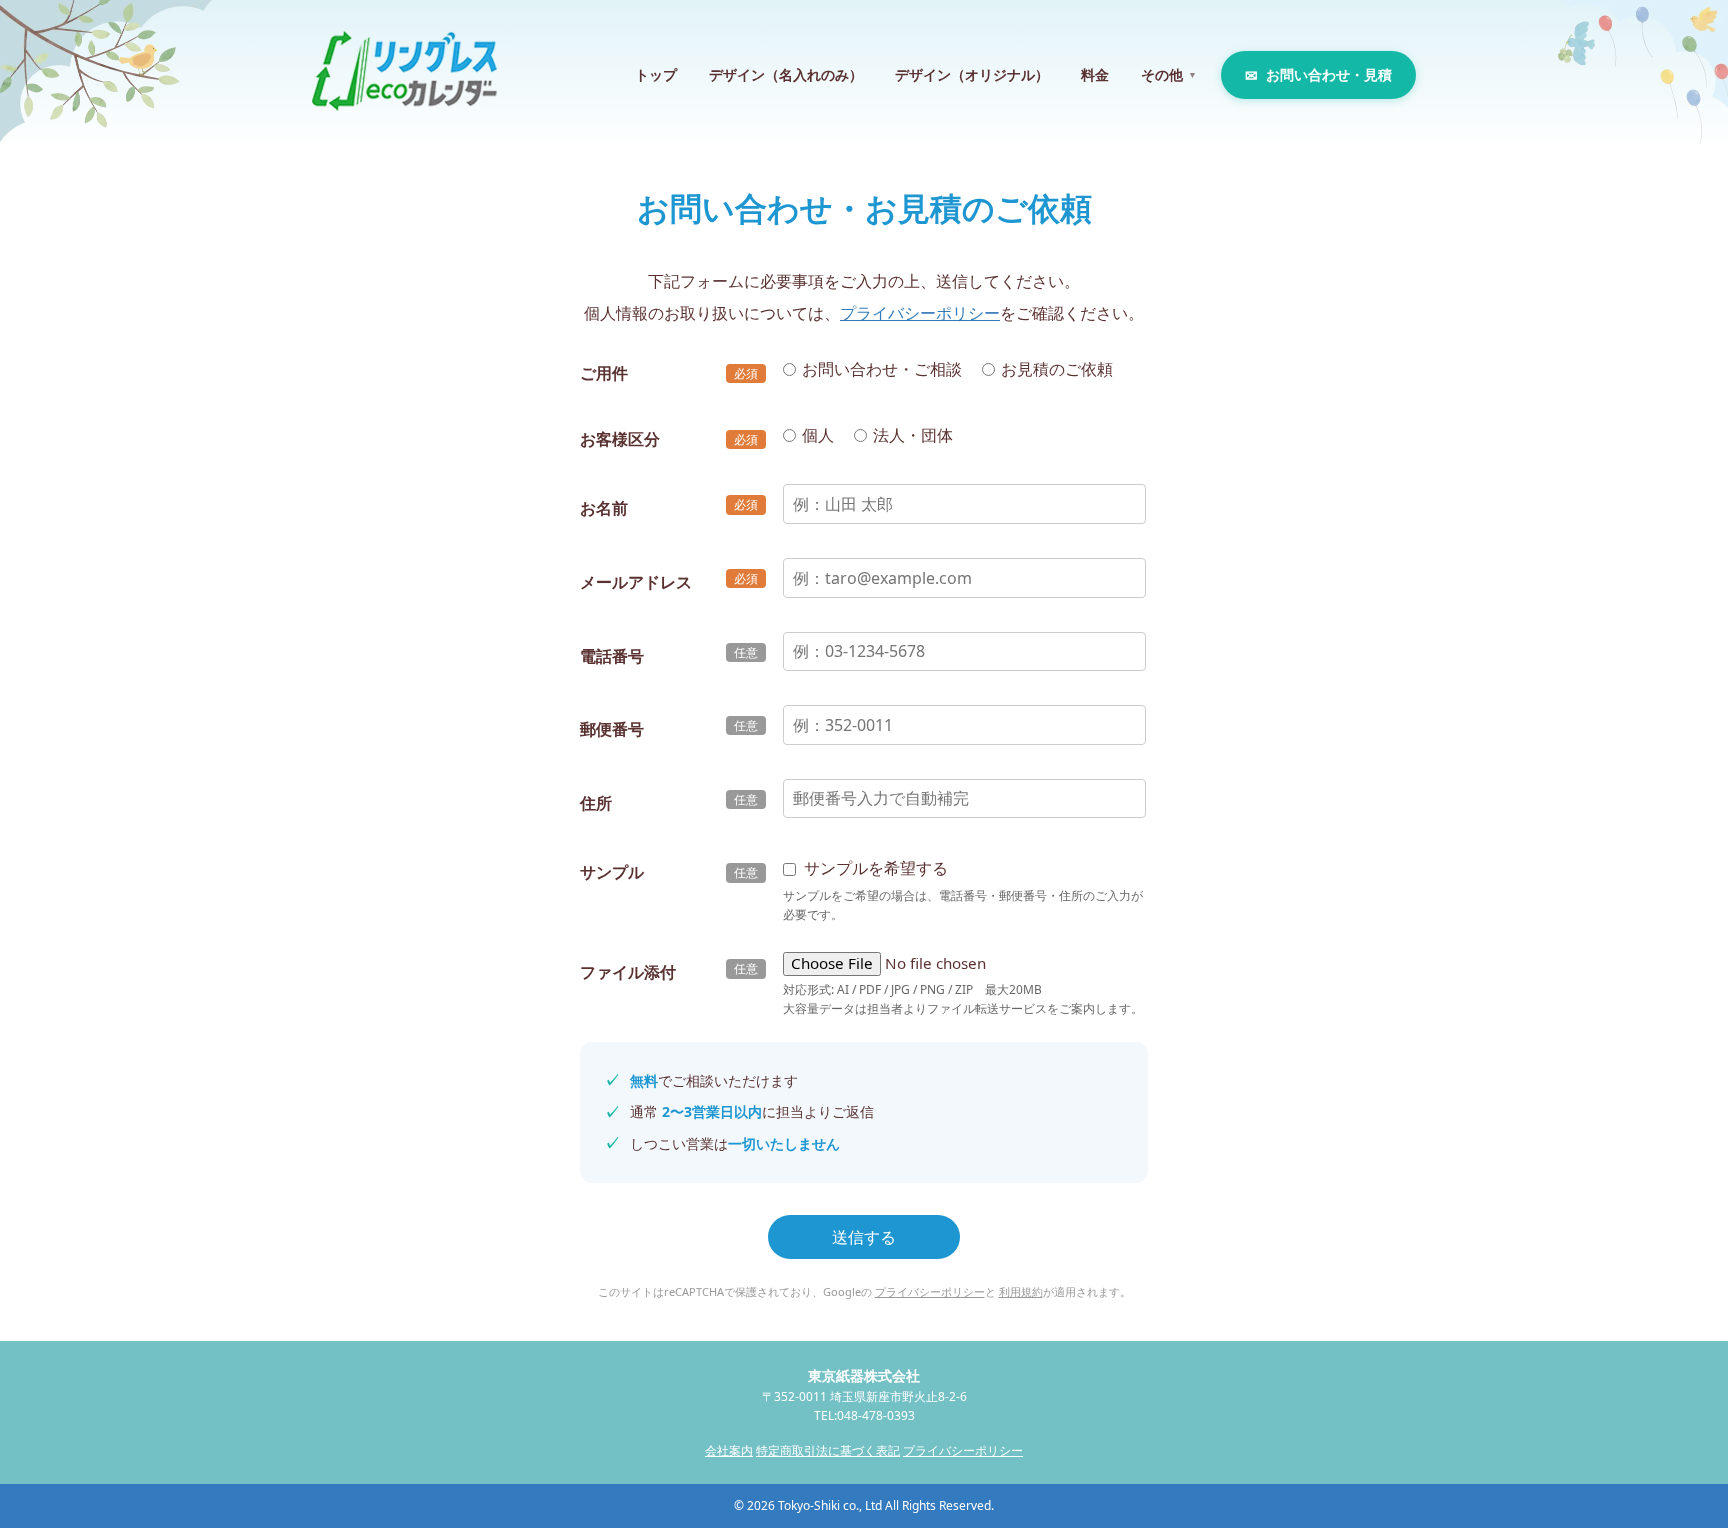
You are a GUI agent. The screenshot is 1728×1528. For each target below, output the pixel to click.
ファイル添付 (628, 972)
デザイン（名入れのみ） (786, 74)
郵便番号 (612, 729)
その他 (1169, 74)
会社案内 (729, 1450)
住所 (596, 803)
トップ (656, 74)
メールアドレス (636, 582)
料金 (1095, 74)
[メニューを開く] (1680, 40)
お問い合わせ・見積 (1329, 74)
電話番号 (612, 656)
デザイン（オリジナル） (972, 74)
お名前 (604, 508)
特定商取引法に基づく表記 (828, 1450)
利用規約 (1021, 1291)
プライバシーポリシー (920, 313)
